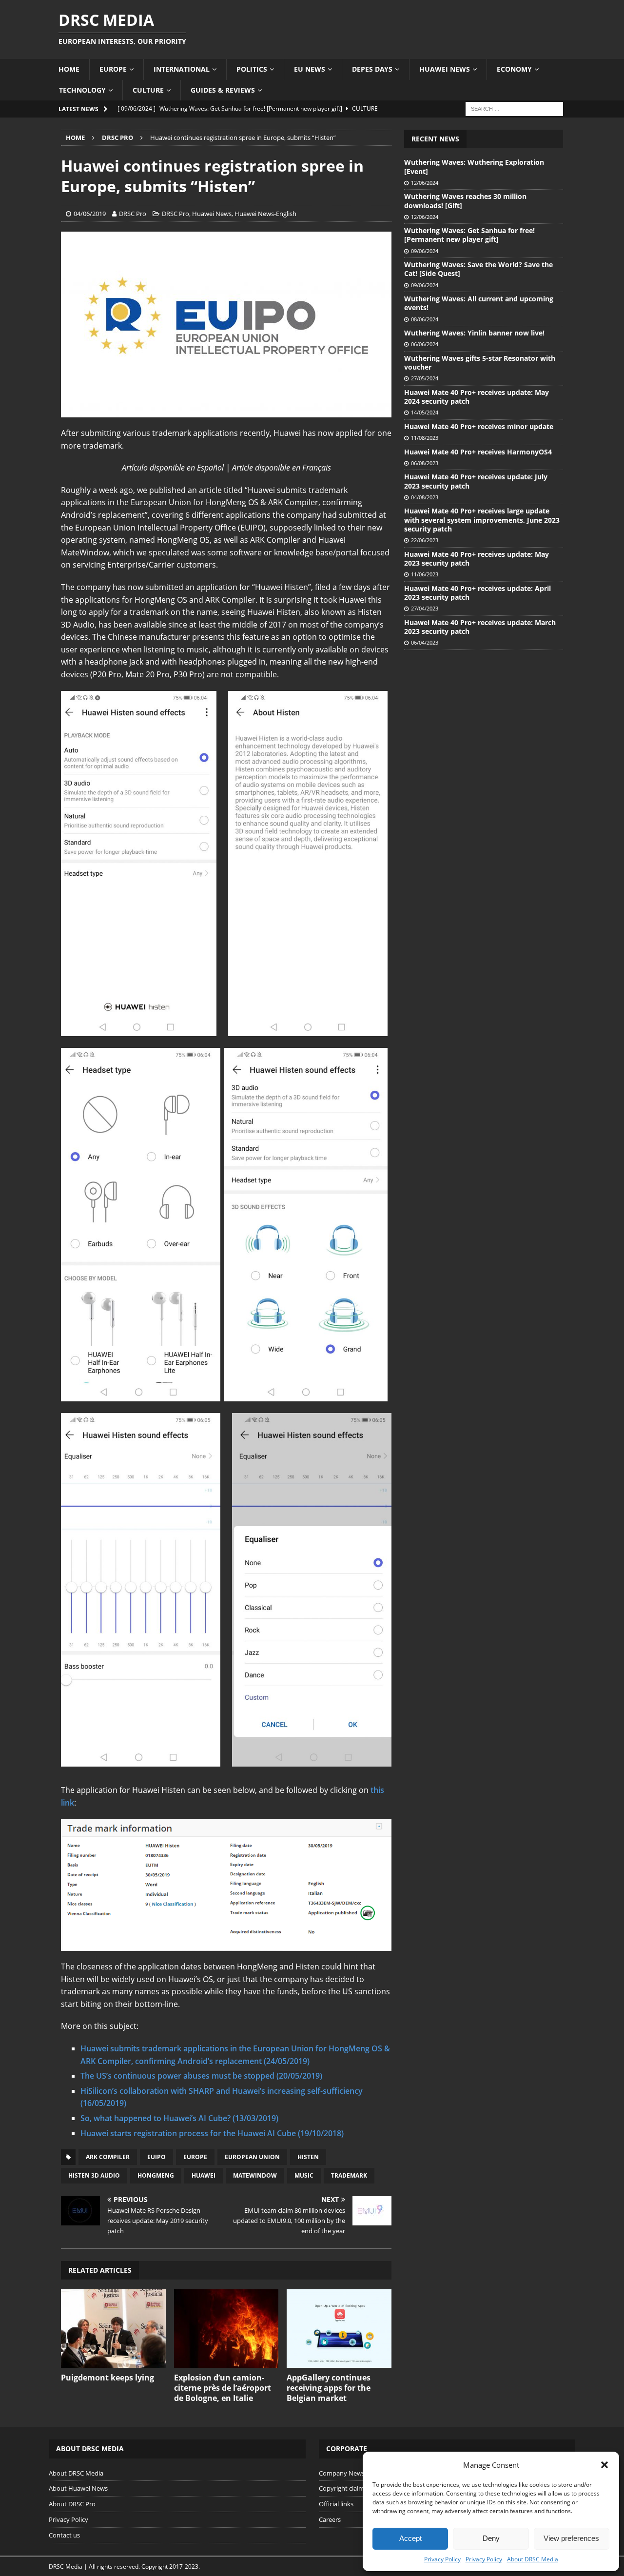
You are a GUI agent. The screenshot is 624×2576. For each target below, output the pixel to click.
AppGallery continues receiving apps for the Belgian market (329, 2388)
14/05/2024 (425, 412)
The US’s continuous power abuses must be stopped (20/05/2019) (201, 2076)
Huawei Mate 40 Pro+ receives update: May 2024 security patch (477, 397)
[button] (604, 2465)
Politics (252, 69)
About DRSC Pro (72, 2504)
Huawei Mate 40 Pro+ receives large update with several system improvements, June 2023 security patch (482, 520)
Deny (491, 2538)
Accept (410, 2538)
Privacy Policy (442, 2559)
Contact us (64, 2535)
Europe (113, 69)
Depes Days (372, 69)
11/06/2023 (425, 574)
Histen (308, 2157)
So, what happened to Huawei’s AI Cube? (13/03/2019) (179, 2118)
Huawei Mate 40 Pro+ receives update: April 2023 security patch (478, 593)
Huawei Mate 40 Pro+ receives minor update (479, 426)
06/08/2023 (425, 463)
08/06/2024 (425, 319)
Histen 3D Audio (94, 2175)
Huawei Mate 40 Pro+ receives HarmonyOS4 (478, 452)
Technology (82, 90)
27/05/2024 (425, 378)
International (182, 69)
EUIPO (156, 2157)
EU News (310, 69)
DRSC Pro (133, 214)
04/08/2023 (425, 497)
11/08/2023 (425, 438)
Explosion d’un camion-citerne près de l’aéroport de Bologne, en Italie (223, 2388)
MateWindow (255, 2175)
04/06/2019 (90, 214)
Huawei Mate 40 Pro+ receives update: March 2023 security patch (480, 627)
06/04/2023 (425, 642)
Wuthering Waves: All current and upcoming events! (479, 303)
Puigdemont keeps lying (107, 2378)
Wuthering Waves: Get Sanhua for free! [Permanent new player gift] (469, 235)
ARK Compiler (108, 2157)
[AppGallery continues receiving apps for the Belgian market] (339, 2329)
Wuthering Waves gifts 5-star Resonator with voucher (480, 363)
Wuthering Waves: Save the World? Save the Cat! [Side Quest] (478, 269)
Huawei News (445, 69)
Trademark (349, 2175)
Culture (148, 90)
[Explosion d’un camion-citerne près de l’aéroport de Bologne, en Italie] (226, 2329)
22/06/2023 (425, 540)
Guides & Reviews (223, 90)
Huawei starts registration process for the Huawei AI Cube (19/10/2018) (212, 2133)
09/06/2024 (425, 251)
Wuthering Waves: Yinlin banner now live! (474, 333)
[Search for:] (514, 108)
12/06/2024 (425, 183)
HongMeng (156, 2175)
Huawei (204, 2175)
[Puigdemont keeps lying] (113, 2329)
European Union (252, 2157)
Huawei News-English (265, 214)
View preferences (571, 2538)
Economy (514, 69)
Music (304, 2175)
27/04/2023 (425, 608)
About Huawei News (78, 2488)
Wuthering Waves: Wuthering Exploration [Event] (474, 167)
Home (69, 69)
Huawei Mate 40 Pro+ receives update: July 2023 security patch (476, 481)
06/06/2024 (425, 344)
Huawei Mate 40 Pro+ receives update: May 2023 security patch (477, 559)
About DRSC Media (533, 2559)
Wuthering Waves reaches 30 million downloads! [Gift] (465, 201)
